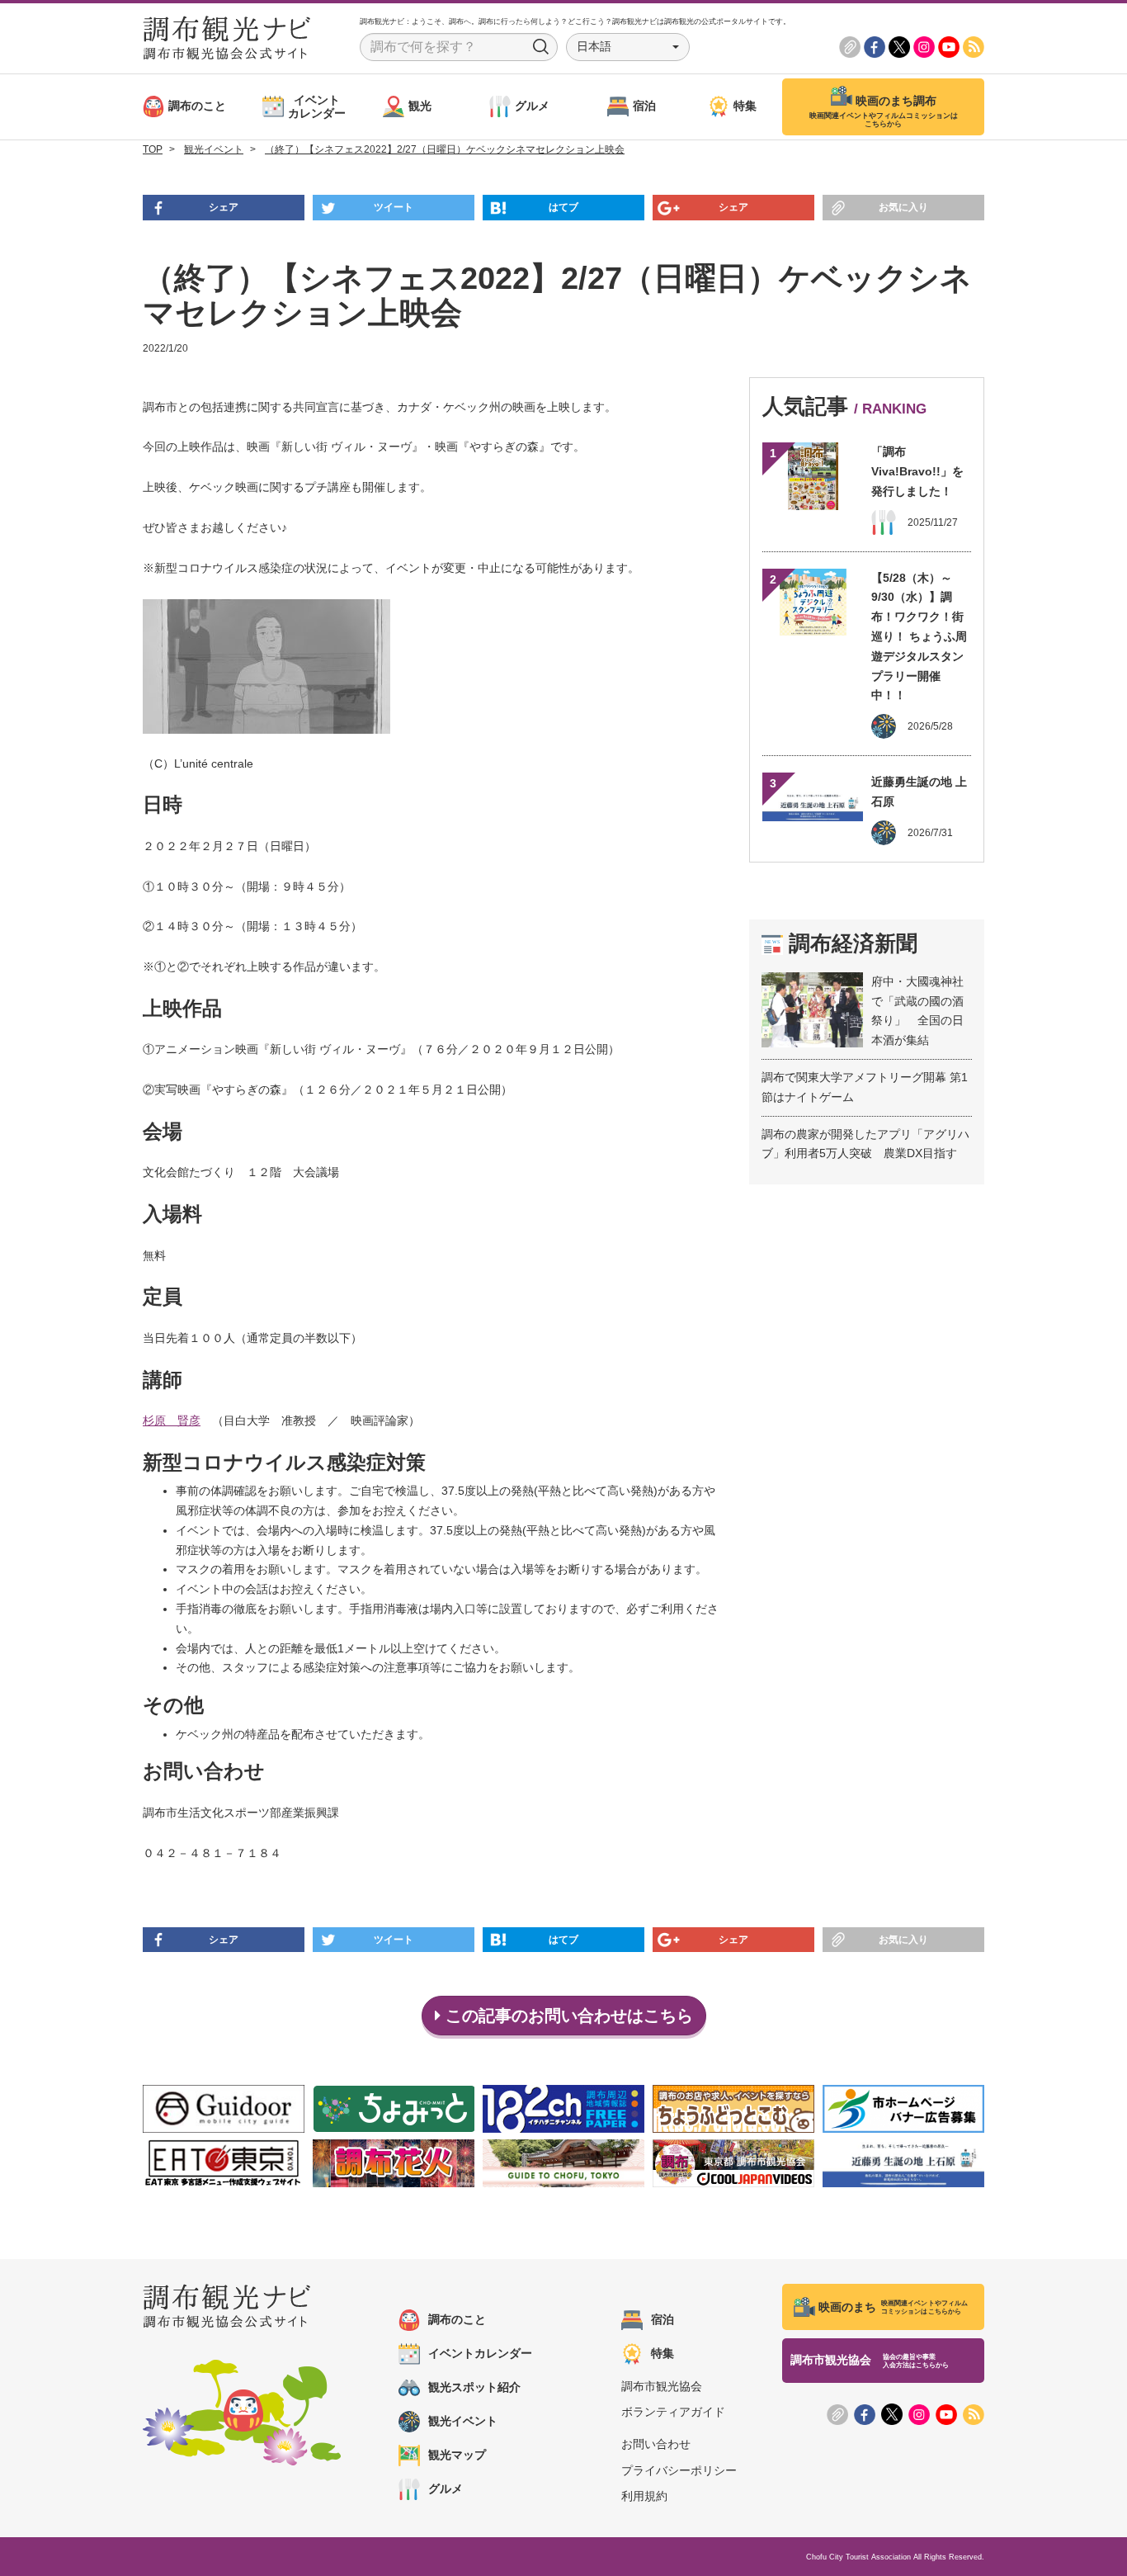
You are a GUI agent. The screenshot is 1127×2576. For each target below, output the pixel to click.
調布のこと (457, 2319)
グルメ (446, 2489)
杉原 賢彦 (172, 1420)
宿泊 (663, 2319)
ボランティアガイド (673, 2412)
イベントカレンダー (480, 2353)
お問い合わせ (656, 2444)
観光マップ (457, 2455)
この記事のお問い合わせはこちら (567, 2016)
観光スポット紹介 (474, 2387)
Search (541, 47)
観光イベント (463, 2421)
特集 (663, 2353)
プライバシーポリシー (679, 2470)
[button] (628, 47)
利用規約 (644, 2496)
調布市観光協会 (662, 2386)
